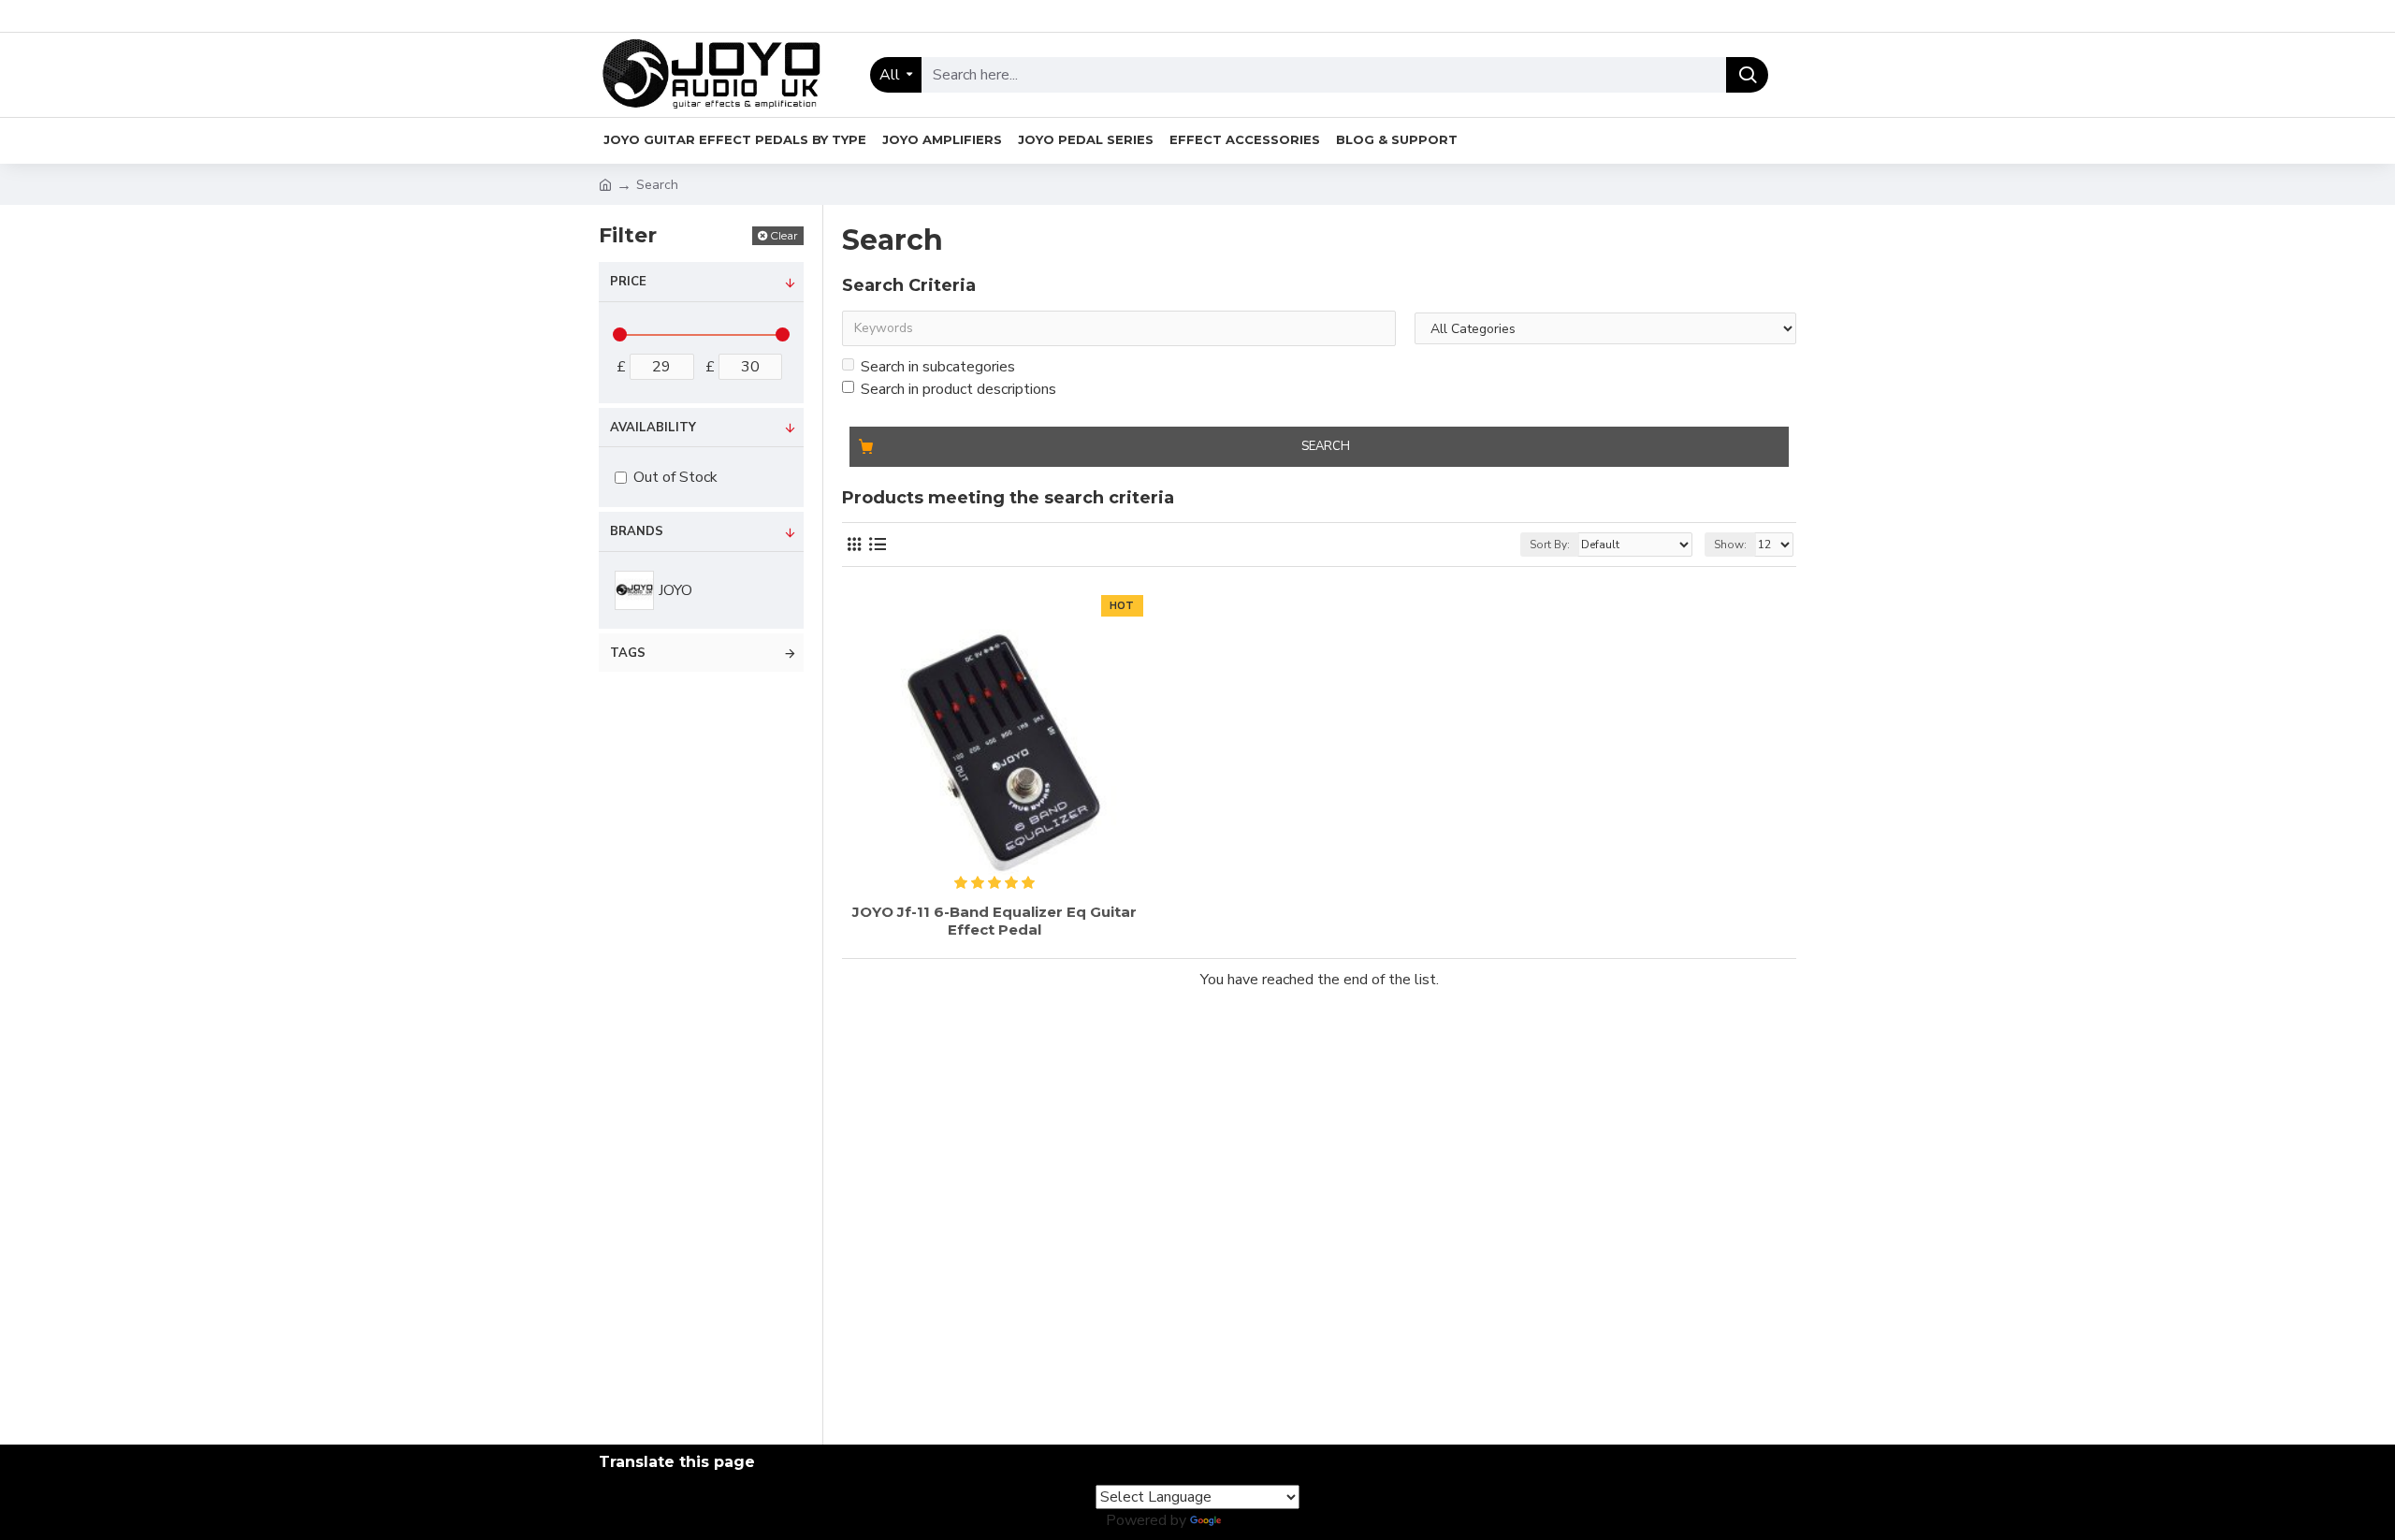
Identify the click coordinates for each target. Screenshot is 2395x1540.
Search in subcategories (938, 367)
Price (628, 282)
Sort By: (1550, 545)
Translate (1257, 1520)
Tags (628, 653)
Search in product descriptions (958, 389)
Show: (1730, 545)
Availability (653, 428)
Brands (637, 531)
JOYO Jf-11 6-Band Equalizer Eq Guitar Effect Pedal (994, 921)
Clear (784, 235)
